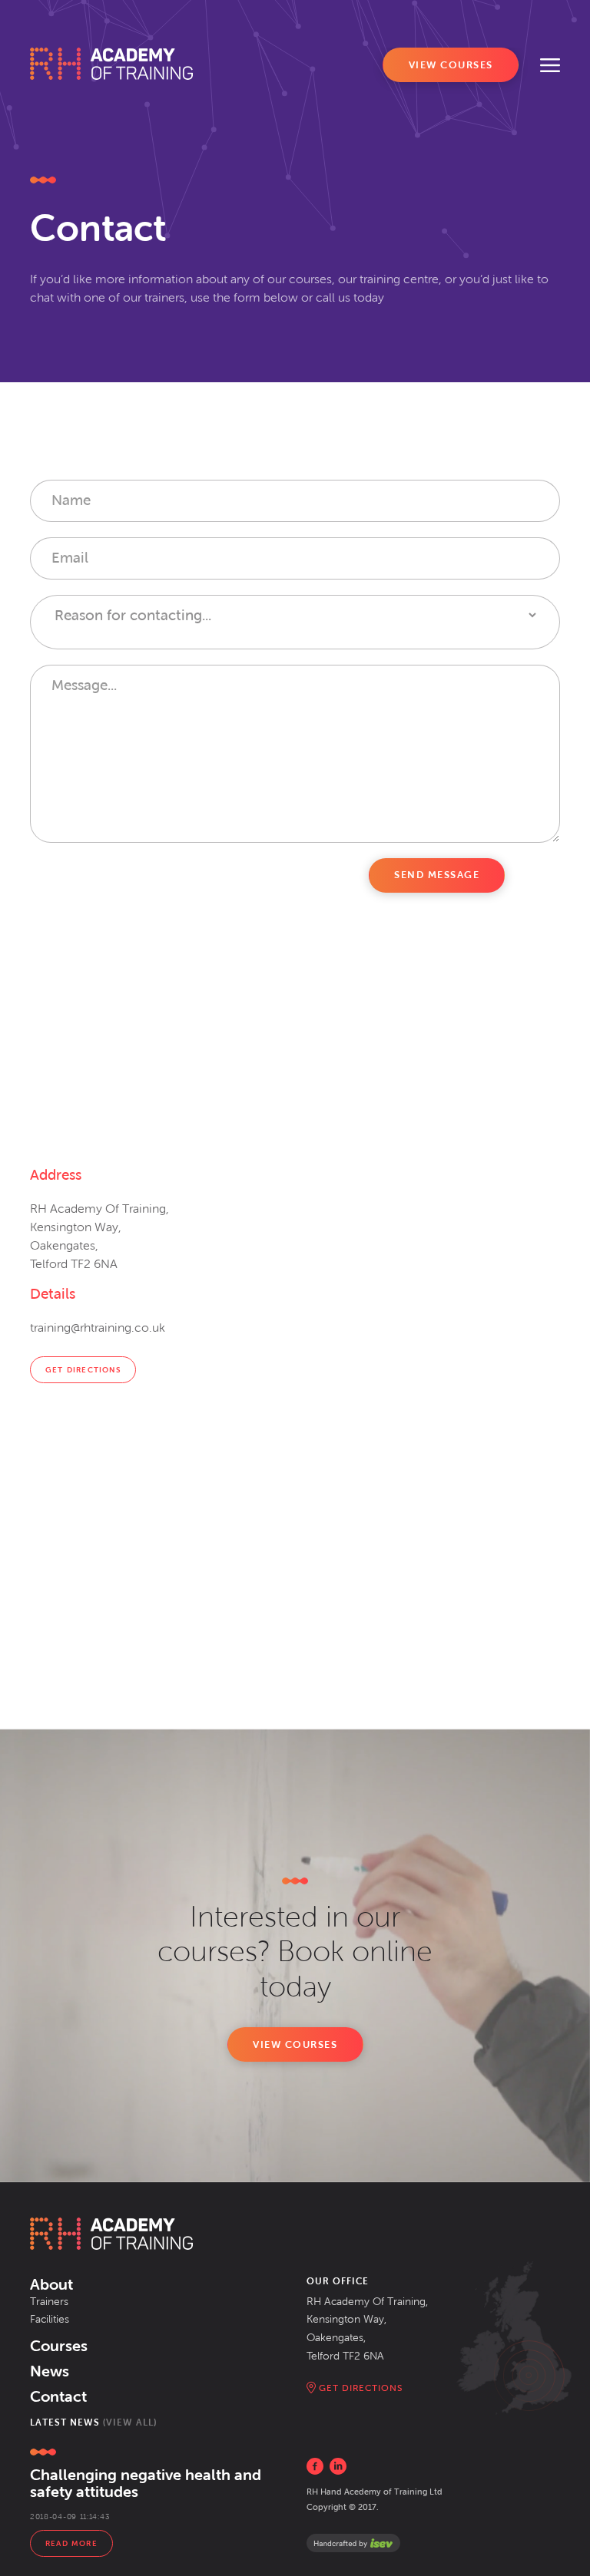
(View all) (130, 2422)
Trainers (49, 2302)
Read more (71, 2543)
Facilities (50, 2319)
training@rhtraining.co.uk (98, 1328)
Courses (59, 2346)
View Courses (451, 65)
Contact (58, 2396)
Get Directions (83, 1370)
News (50, 2371)
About (51, 2284)
